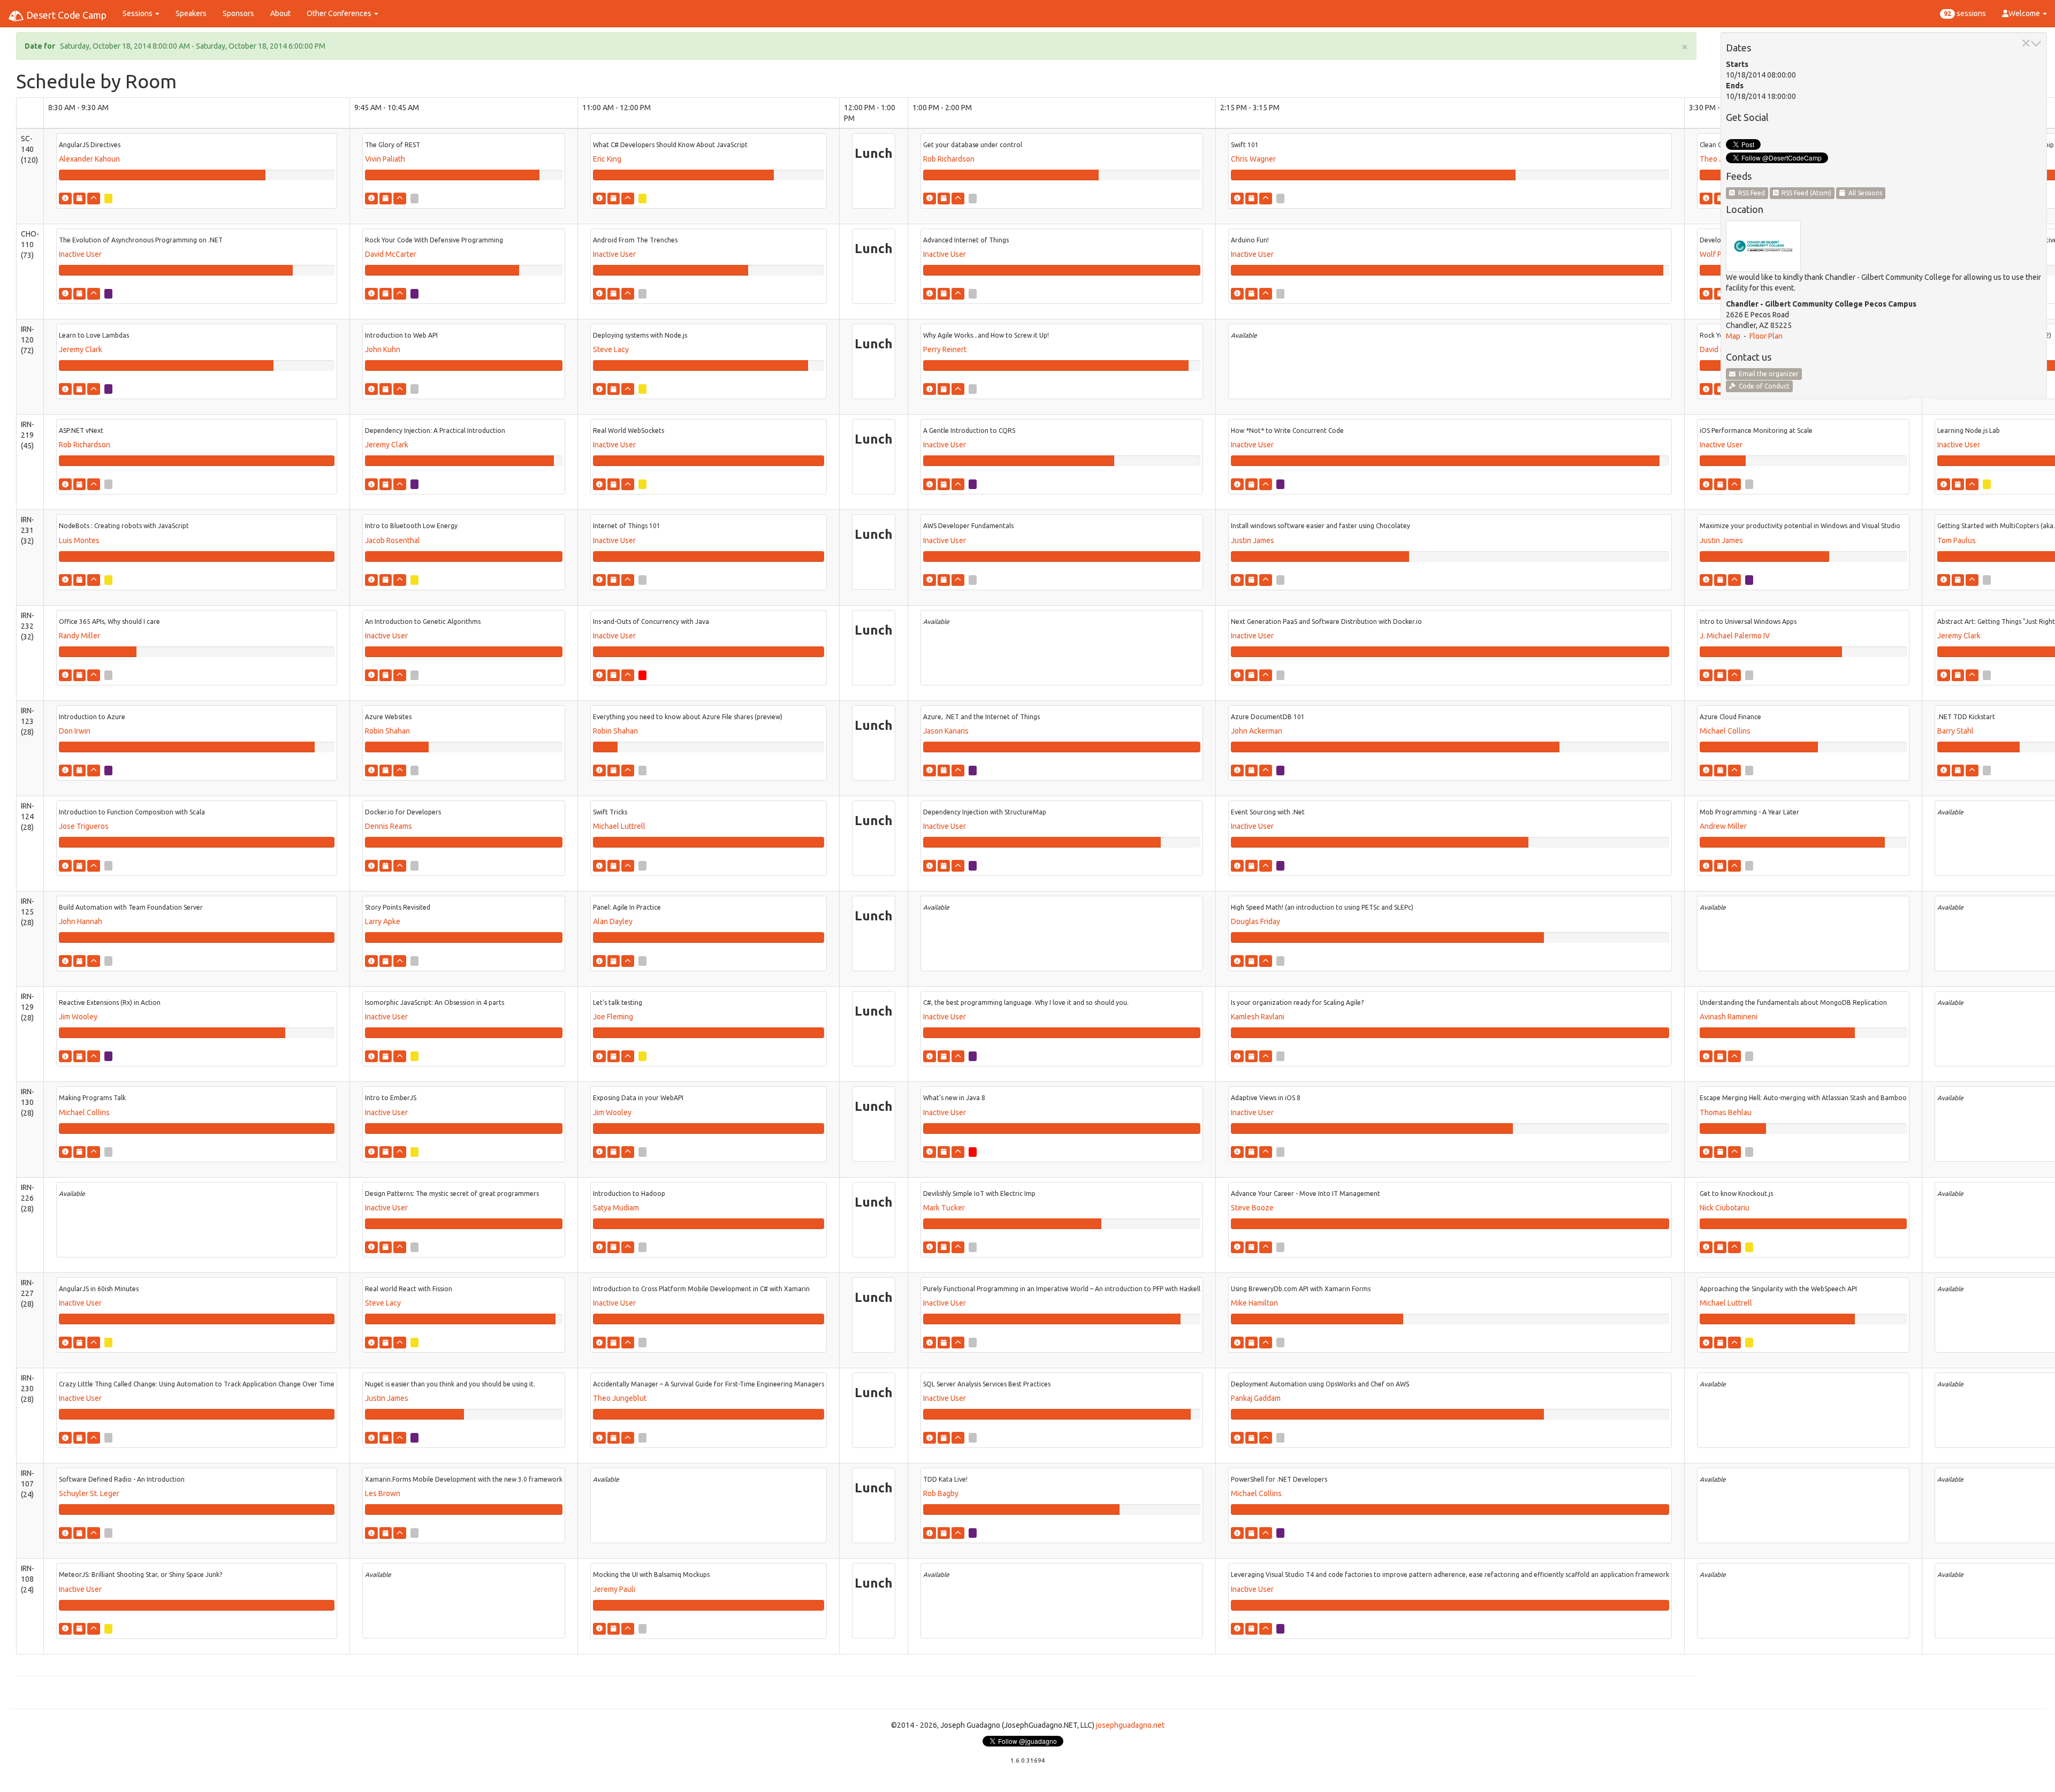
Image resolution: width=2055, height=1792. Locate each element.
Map (1733, 336)
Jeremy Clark (81, 349)
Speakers (191, 13)
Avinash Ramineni (1729, 1017)
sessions (1965, 13)
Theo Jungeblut (620, 1398)
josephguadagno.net (1130, 1725)
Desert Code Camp (65, 15)
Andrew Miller (1723, 826)
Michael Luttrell (619, 826)
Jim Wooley (78, 1017)
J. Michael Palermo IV (1735, 636)
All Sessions (1864, 193)
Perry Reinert (945, 349)
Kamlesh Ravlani (1258, 1017)
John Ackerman (1257, 731)
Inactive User (80, 254)
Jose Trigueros (84, 826)
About (280, 13)
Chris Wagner (1253, 159)
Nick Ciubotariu (1725, 1208)
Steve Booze (1252, 1208)
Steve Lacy (611, 349)
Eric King (607, 159)
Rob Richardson (949, 159)
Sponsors (238, 13)
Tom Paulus (1957, 540)
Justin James (1253, 540)
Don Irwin (75, 731)
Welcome (2025, 13)
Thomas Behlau (1726, 1112)
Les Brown (383, 1493)
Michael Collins (1725, 731)
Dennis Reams (389, 826)
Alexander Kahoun (89, 159)
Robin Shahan (387, 731)
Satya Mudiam (616, 1208)
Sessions (138, 13)
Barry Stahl (1955, 731)
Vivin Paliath (385, 159)
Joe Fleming (613, 1017)
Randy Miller (79, 636)
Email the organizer (1767, 374)
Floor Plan (1766, 336)
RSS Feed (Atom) (1805, 193)
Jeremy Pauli (614, 1589)
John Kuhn (383, 349)
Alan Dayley (613, 921)
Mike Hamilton (1254, 1303)
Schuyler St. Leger (89, 1493)
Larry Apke (383, 921)
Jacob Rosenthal (393, 540)
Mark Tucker (944, 1208)
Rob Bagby (941, 1493)
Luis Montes (79, 540)
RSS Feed (1750, 193)
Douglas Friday (1255, 921)
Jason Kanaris (946, 731)
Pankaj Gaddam (1256, 1398)
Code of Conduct (1763, 386)
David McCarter (391, 254)
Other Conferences (340, 13)
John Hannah (81, 921)
